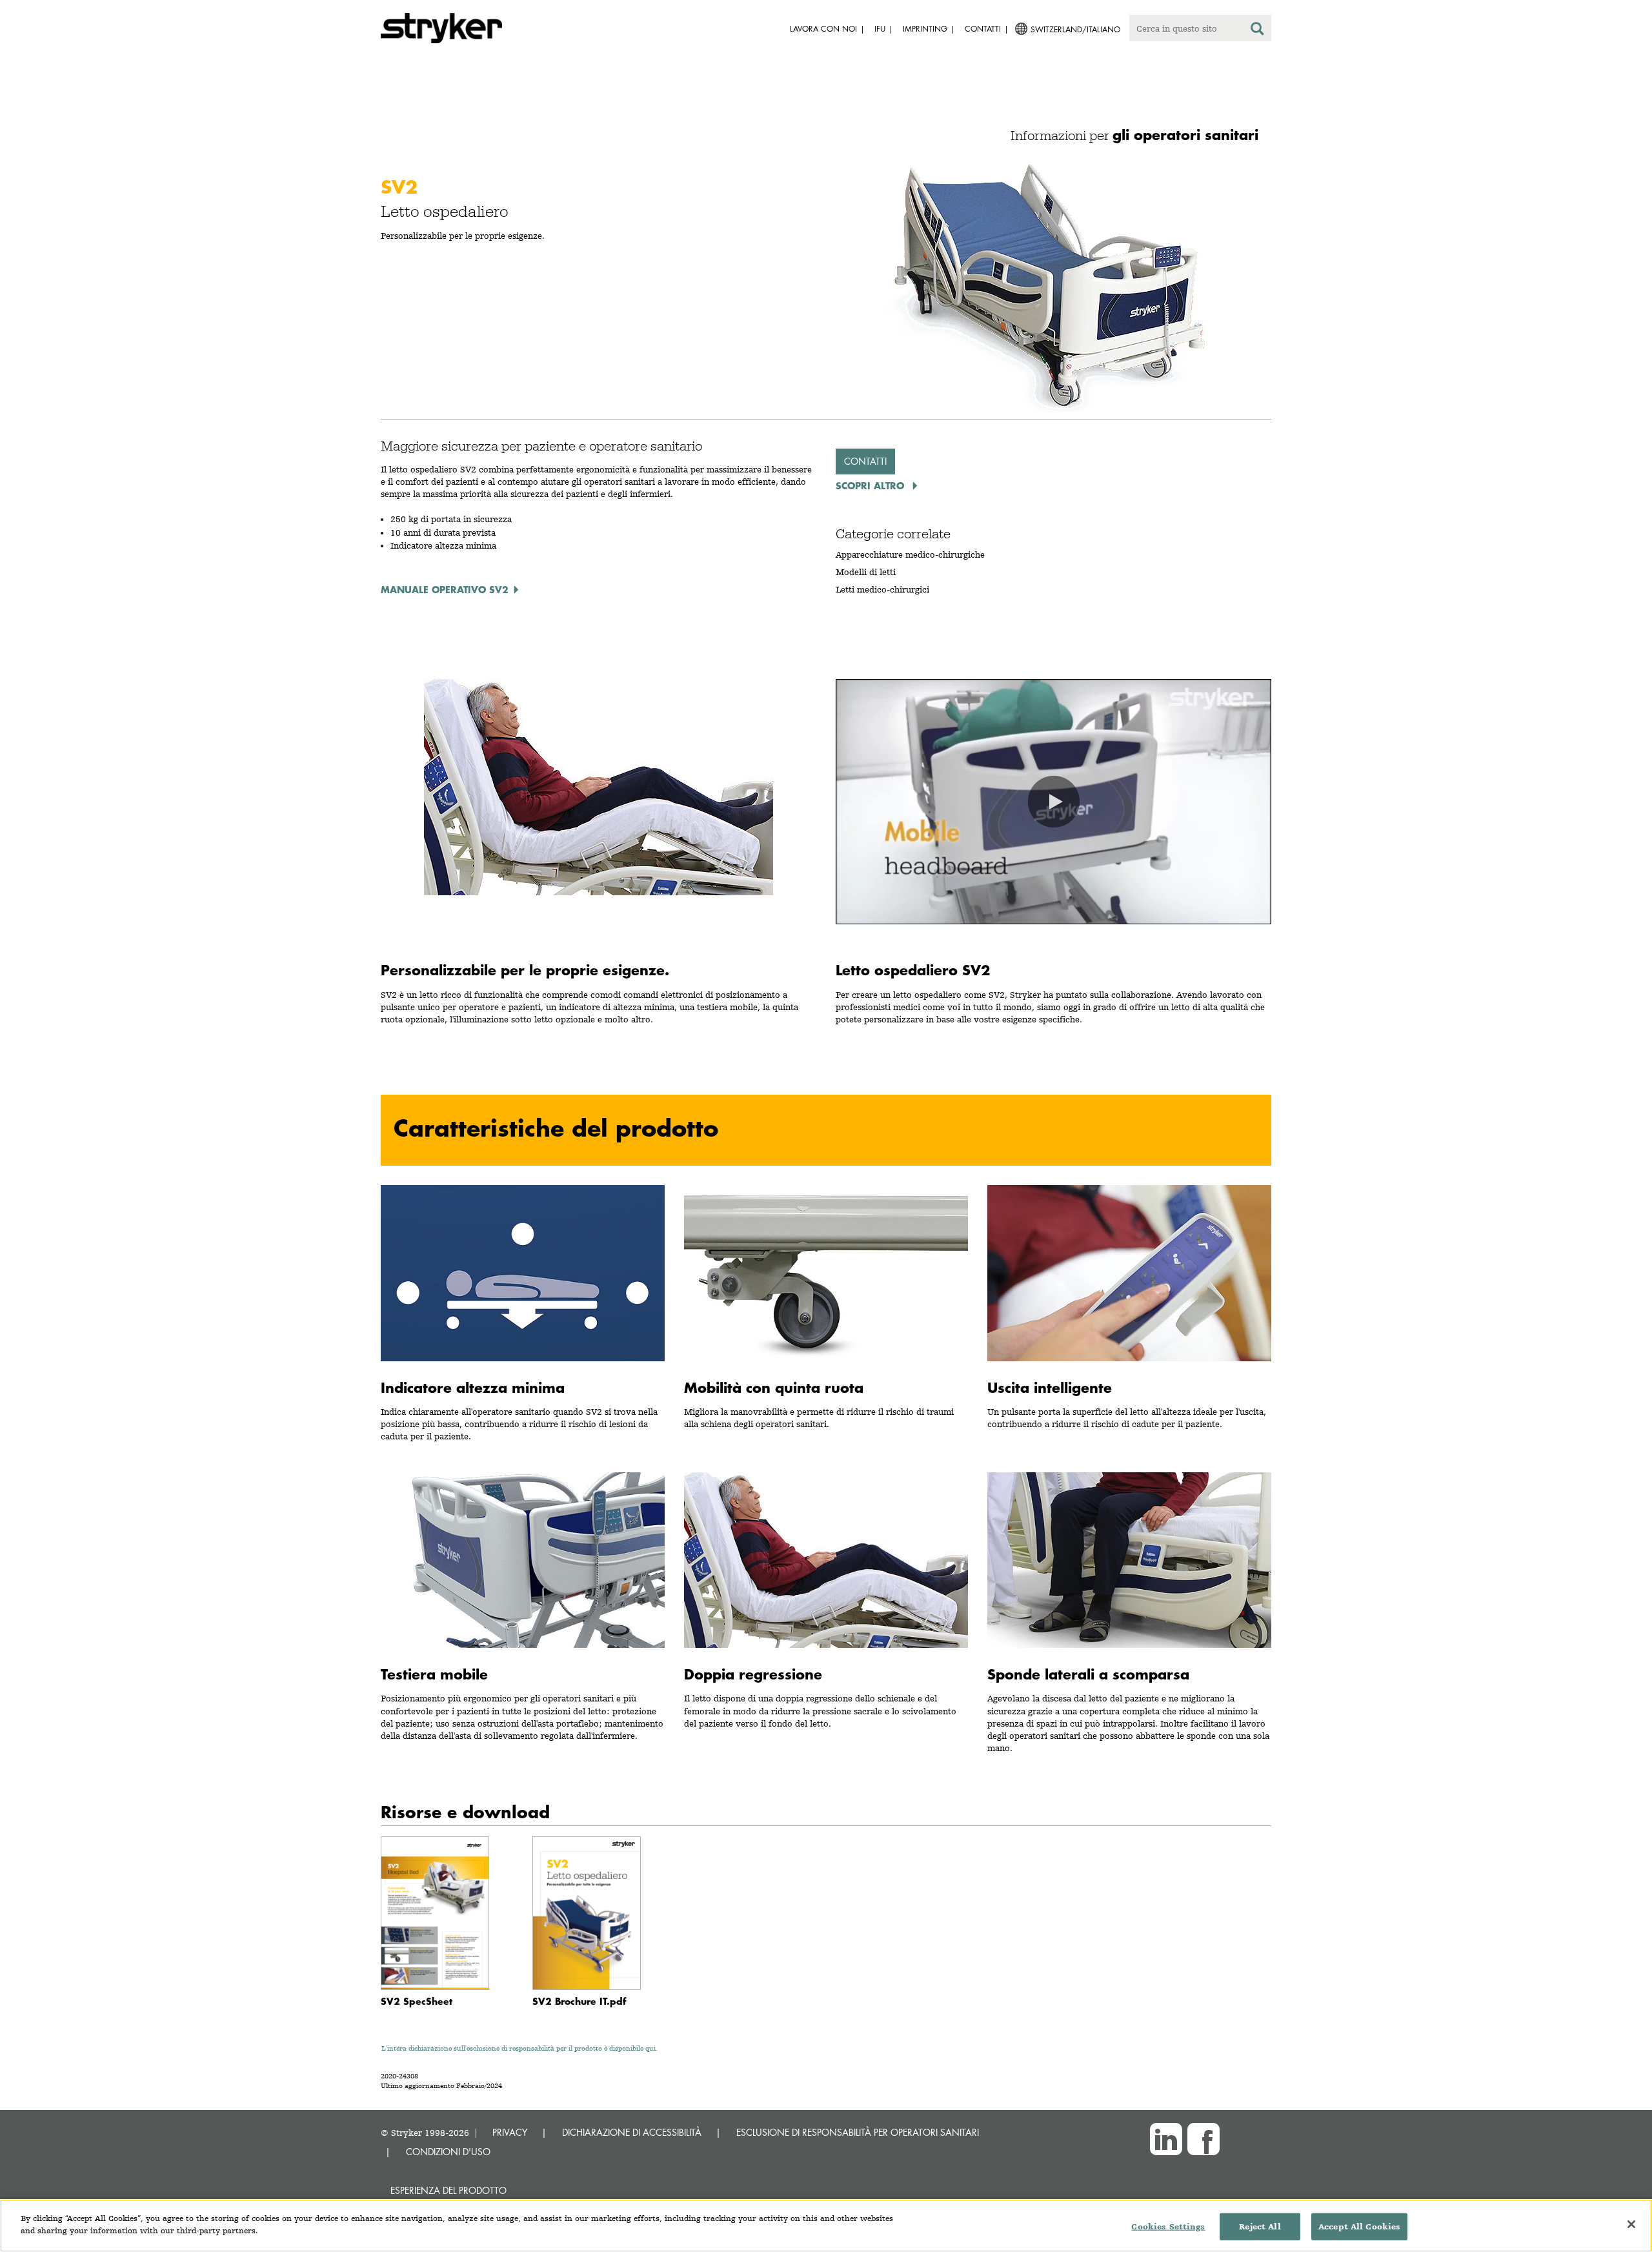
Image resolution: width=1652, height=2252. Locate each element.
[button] (1054, 802)
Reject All (1260, 2227)
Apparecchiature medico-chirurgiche (910, 554)
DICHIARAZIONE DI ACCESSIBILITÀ (632, 2132)
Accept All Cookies (1359, 2227)
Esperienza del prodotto (448, 2190)
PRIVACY (510, 2132)
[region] (826, 2226)
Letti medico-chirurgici (882, 589)
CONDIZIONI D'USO (448, 2152)
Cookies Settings (1168, 2227)
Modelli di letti (866, 572)
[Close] (1631, 2224)
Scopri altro (871, 485)
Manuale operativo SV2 (445, 589)
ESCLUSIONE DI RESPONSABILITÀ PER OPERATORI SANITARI (858, 2132)
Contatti (865, 461)
